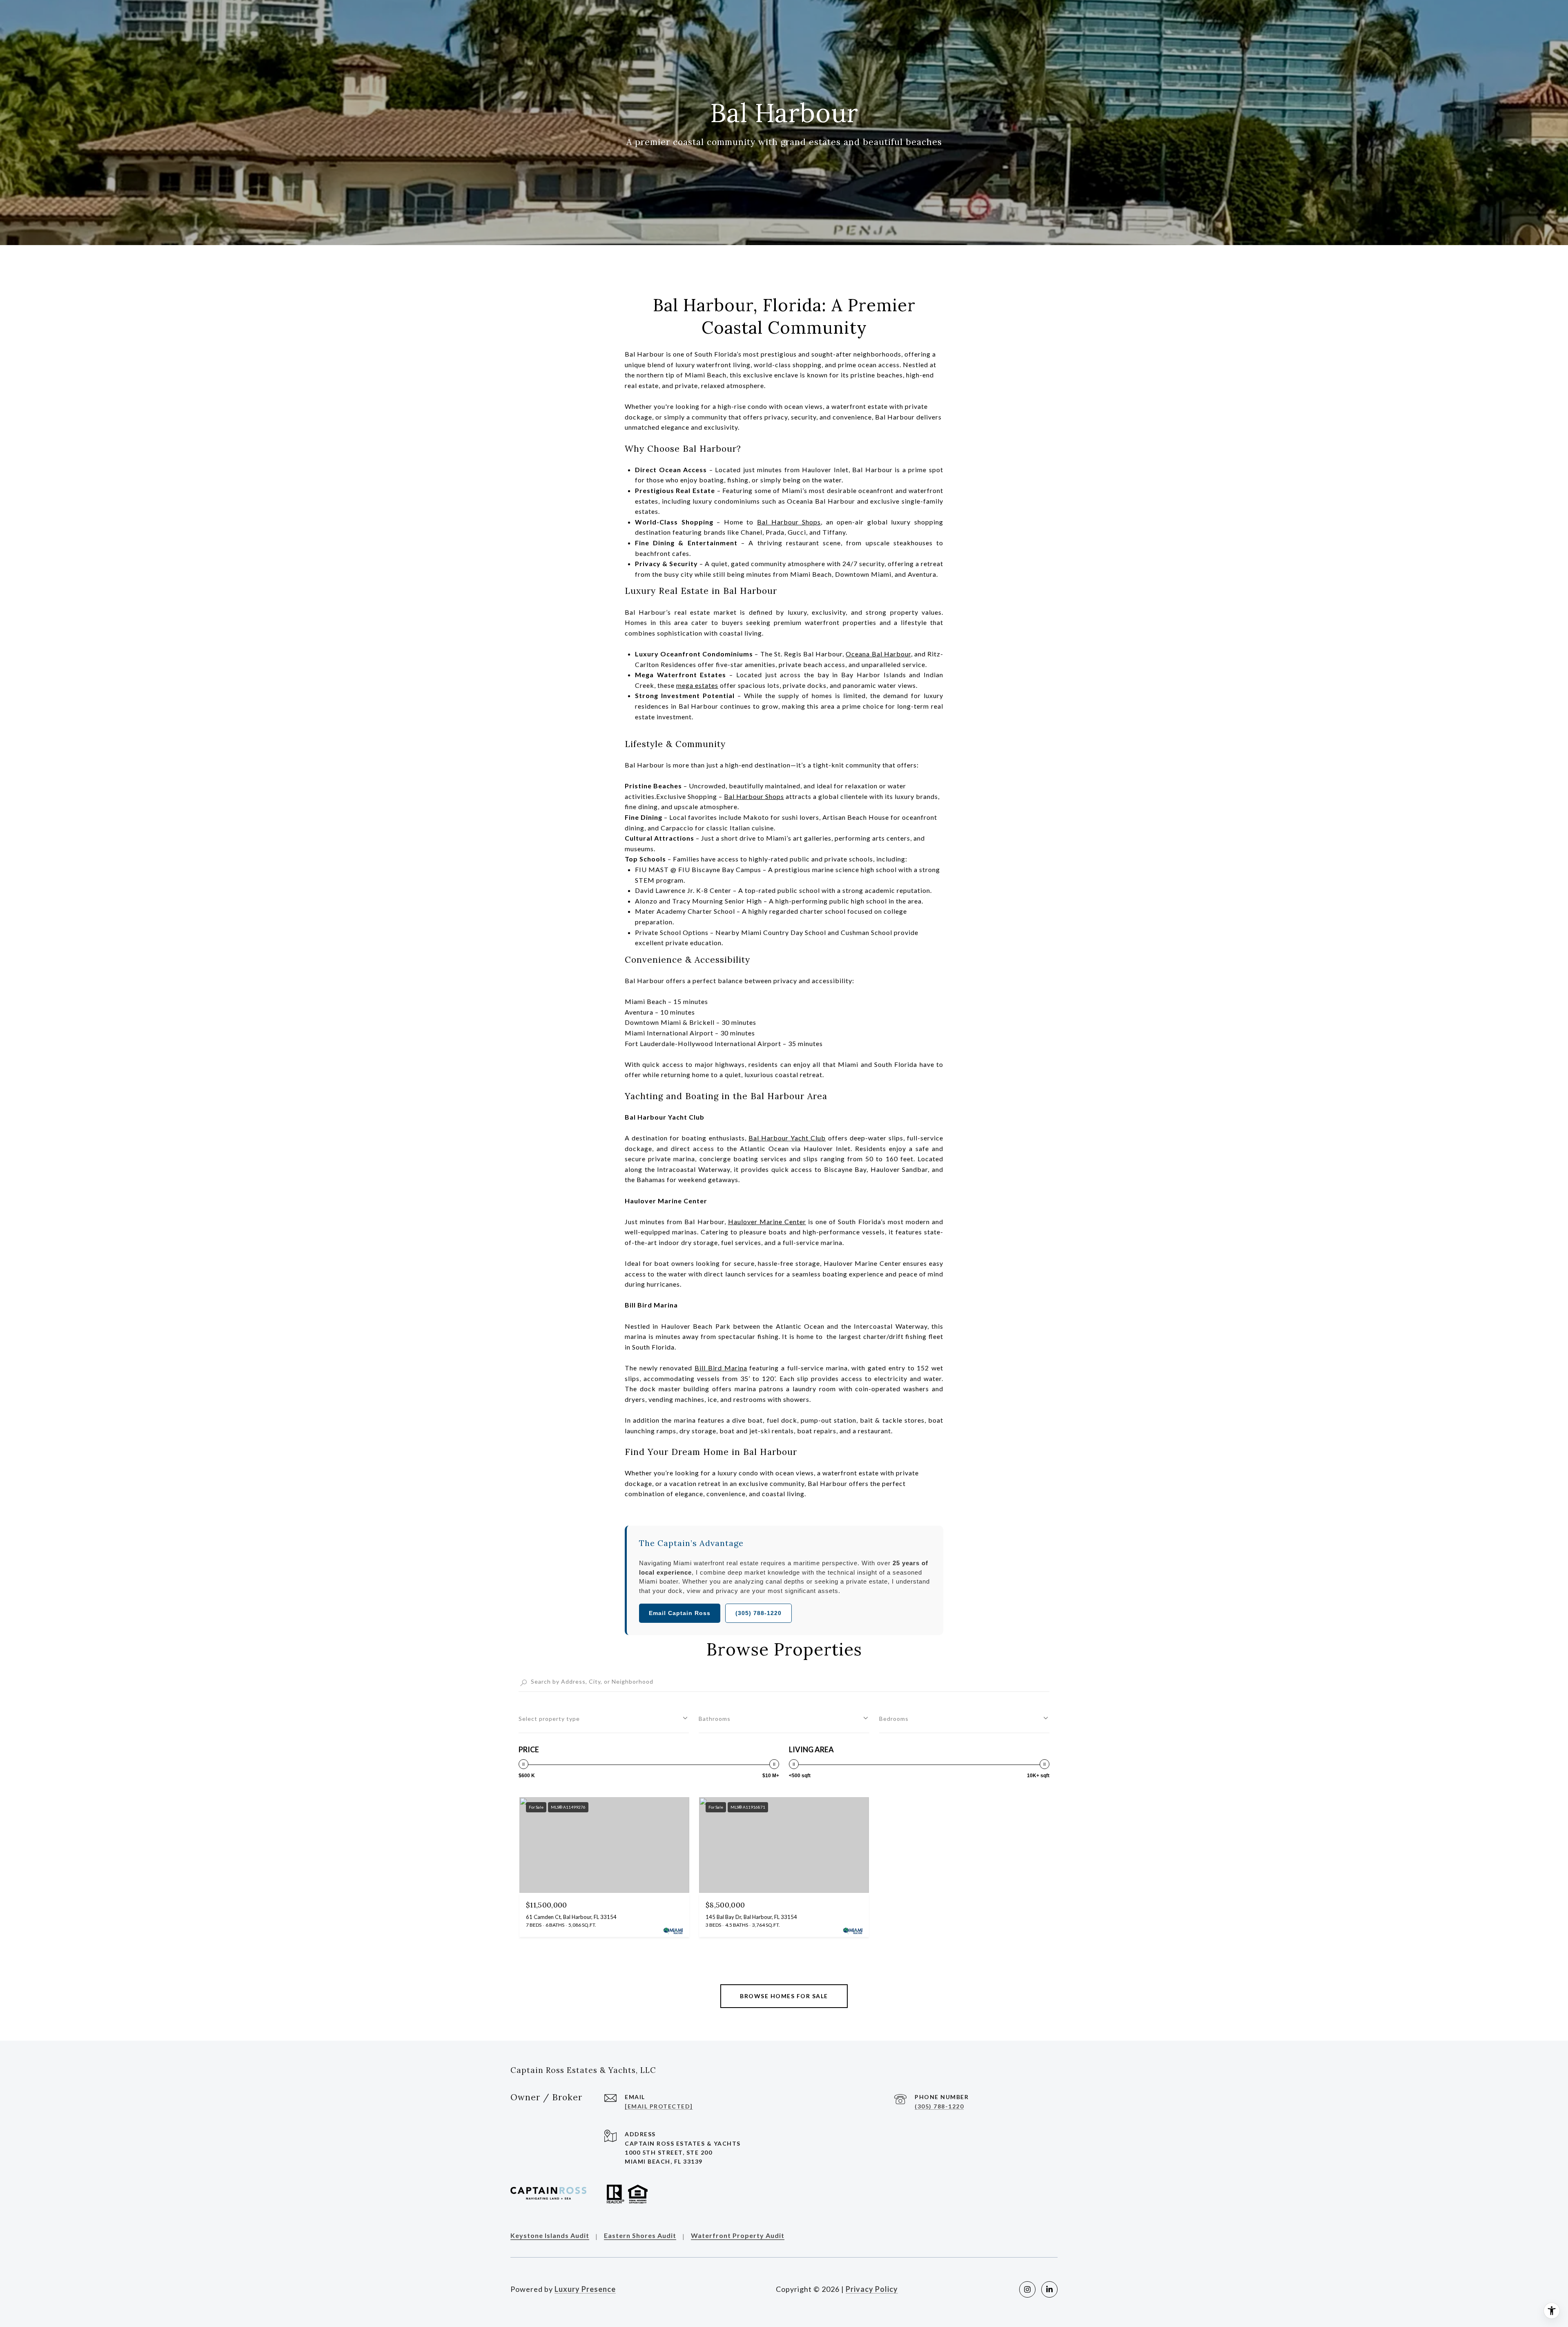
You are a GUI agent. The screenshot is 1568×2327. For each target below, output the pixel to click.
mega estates (697, 685)
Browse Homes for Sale (784, 1996)
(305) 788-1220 (758, 1613)
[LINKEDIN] (1049, 2289)
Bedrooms (894, 1719)
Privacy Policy (872, 2289)
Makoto (756, 817)
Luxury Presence (585, 2289)
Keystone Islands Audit (550, 2236)
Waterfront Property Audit (738, 2236)
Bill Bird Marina (721, 1368)
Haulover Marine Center (767, 1222)
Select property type (549, 1719)
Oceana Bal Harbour (878, 654)
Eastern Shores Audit (640, 2236)
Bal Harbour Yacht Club (787, 1138)
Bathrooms (715, 1719)
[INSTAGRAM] (1027, 2289)
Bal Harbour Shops (789, 522)
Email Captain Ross (680, 1613)
